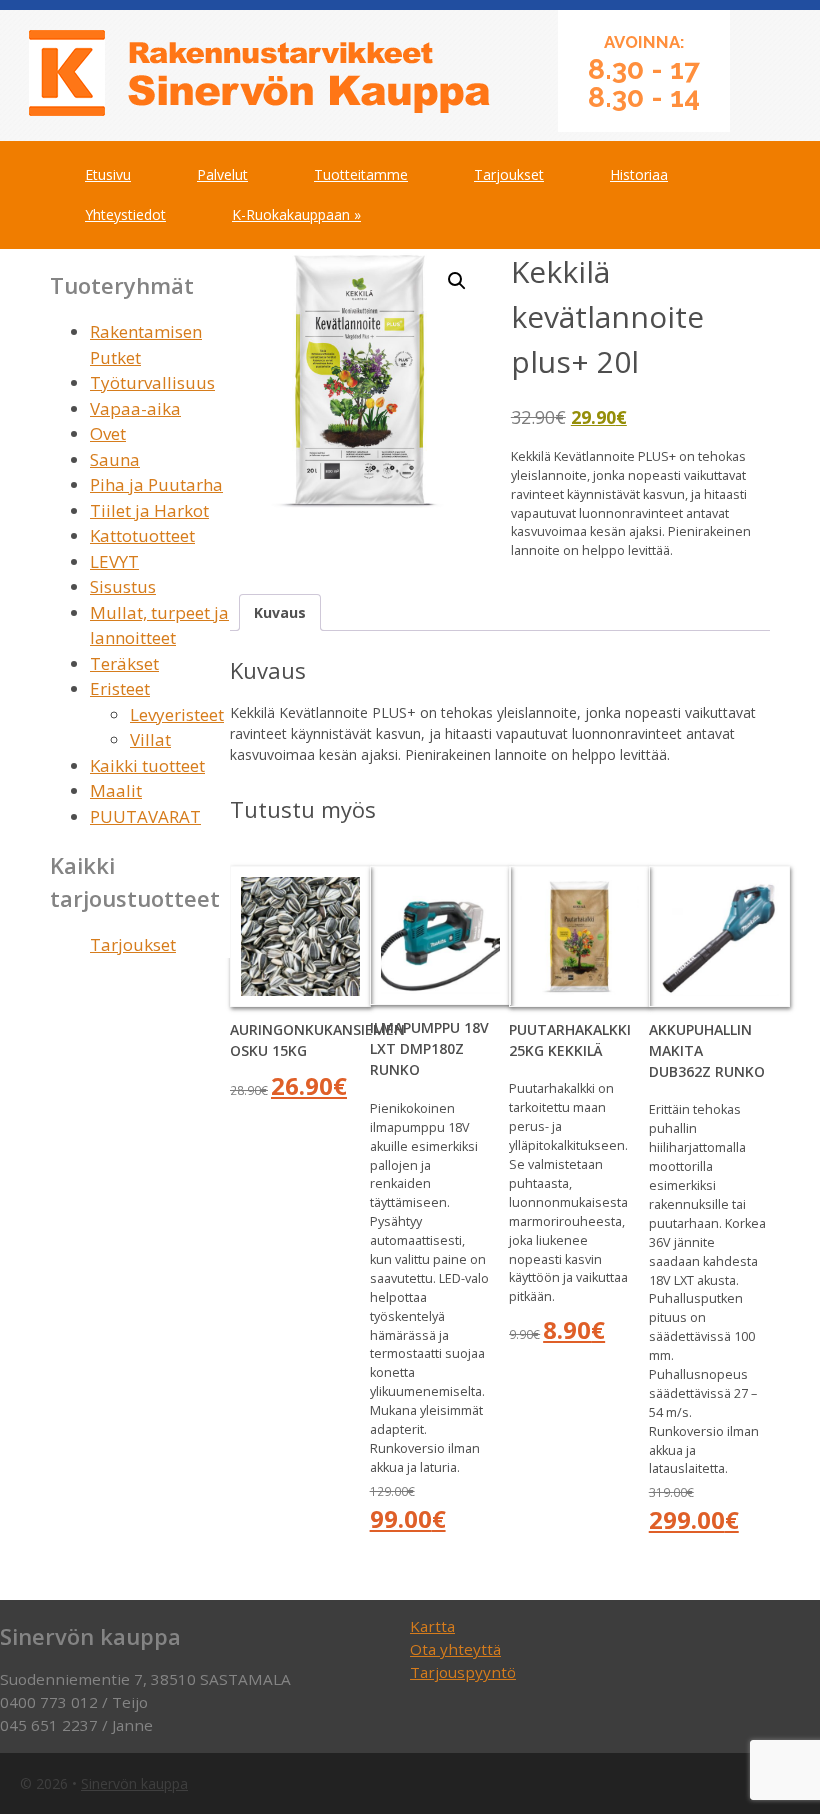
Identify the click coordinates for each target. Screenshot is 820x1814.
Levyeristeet (177, 714)
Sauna (115, 459)
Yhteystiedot (125, 214)
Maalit (116, 790)
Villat (150, 739)
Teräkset (124, 663)
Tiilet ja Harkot (149, 510)
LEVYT (114, 561)
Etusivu (108, 174)
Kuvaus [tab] (280, 612)
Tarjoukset (509, 174)
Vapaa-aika (135, 408)
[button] (457, 281)
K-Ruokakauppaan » (296, 214)
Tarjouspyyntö (463, 1672)
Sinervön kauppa (134, 1783)
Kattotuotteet (142, 535)
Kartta (432, 1626)
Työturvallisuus (152, 382)
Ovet (108, 433)
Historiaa (639, 174)
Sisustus (123, 586)
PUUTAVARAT (145, 816)
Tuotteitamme (361, 174)
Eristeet (120, 688)
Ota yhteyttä (455, 1649)
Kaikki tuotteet (147, 765)
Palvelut (222, 174)
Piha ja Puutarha (156, 484)
